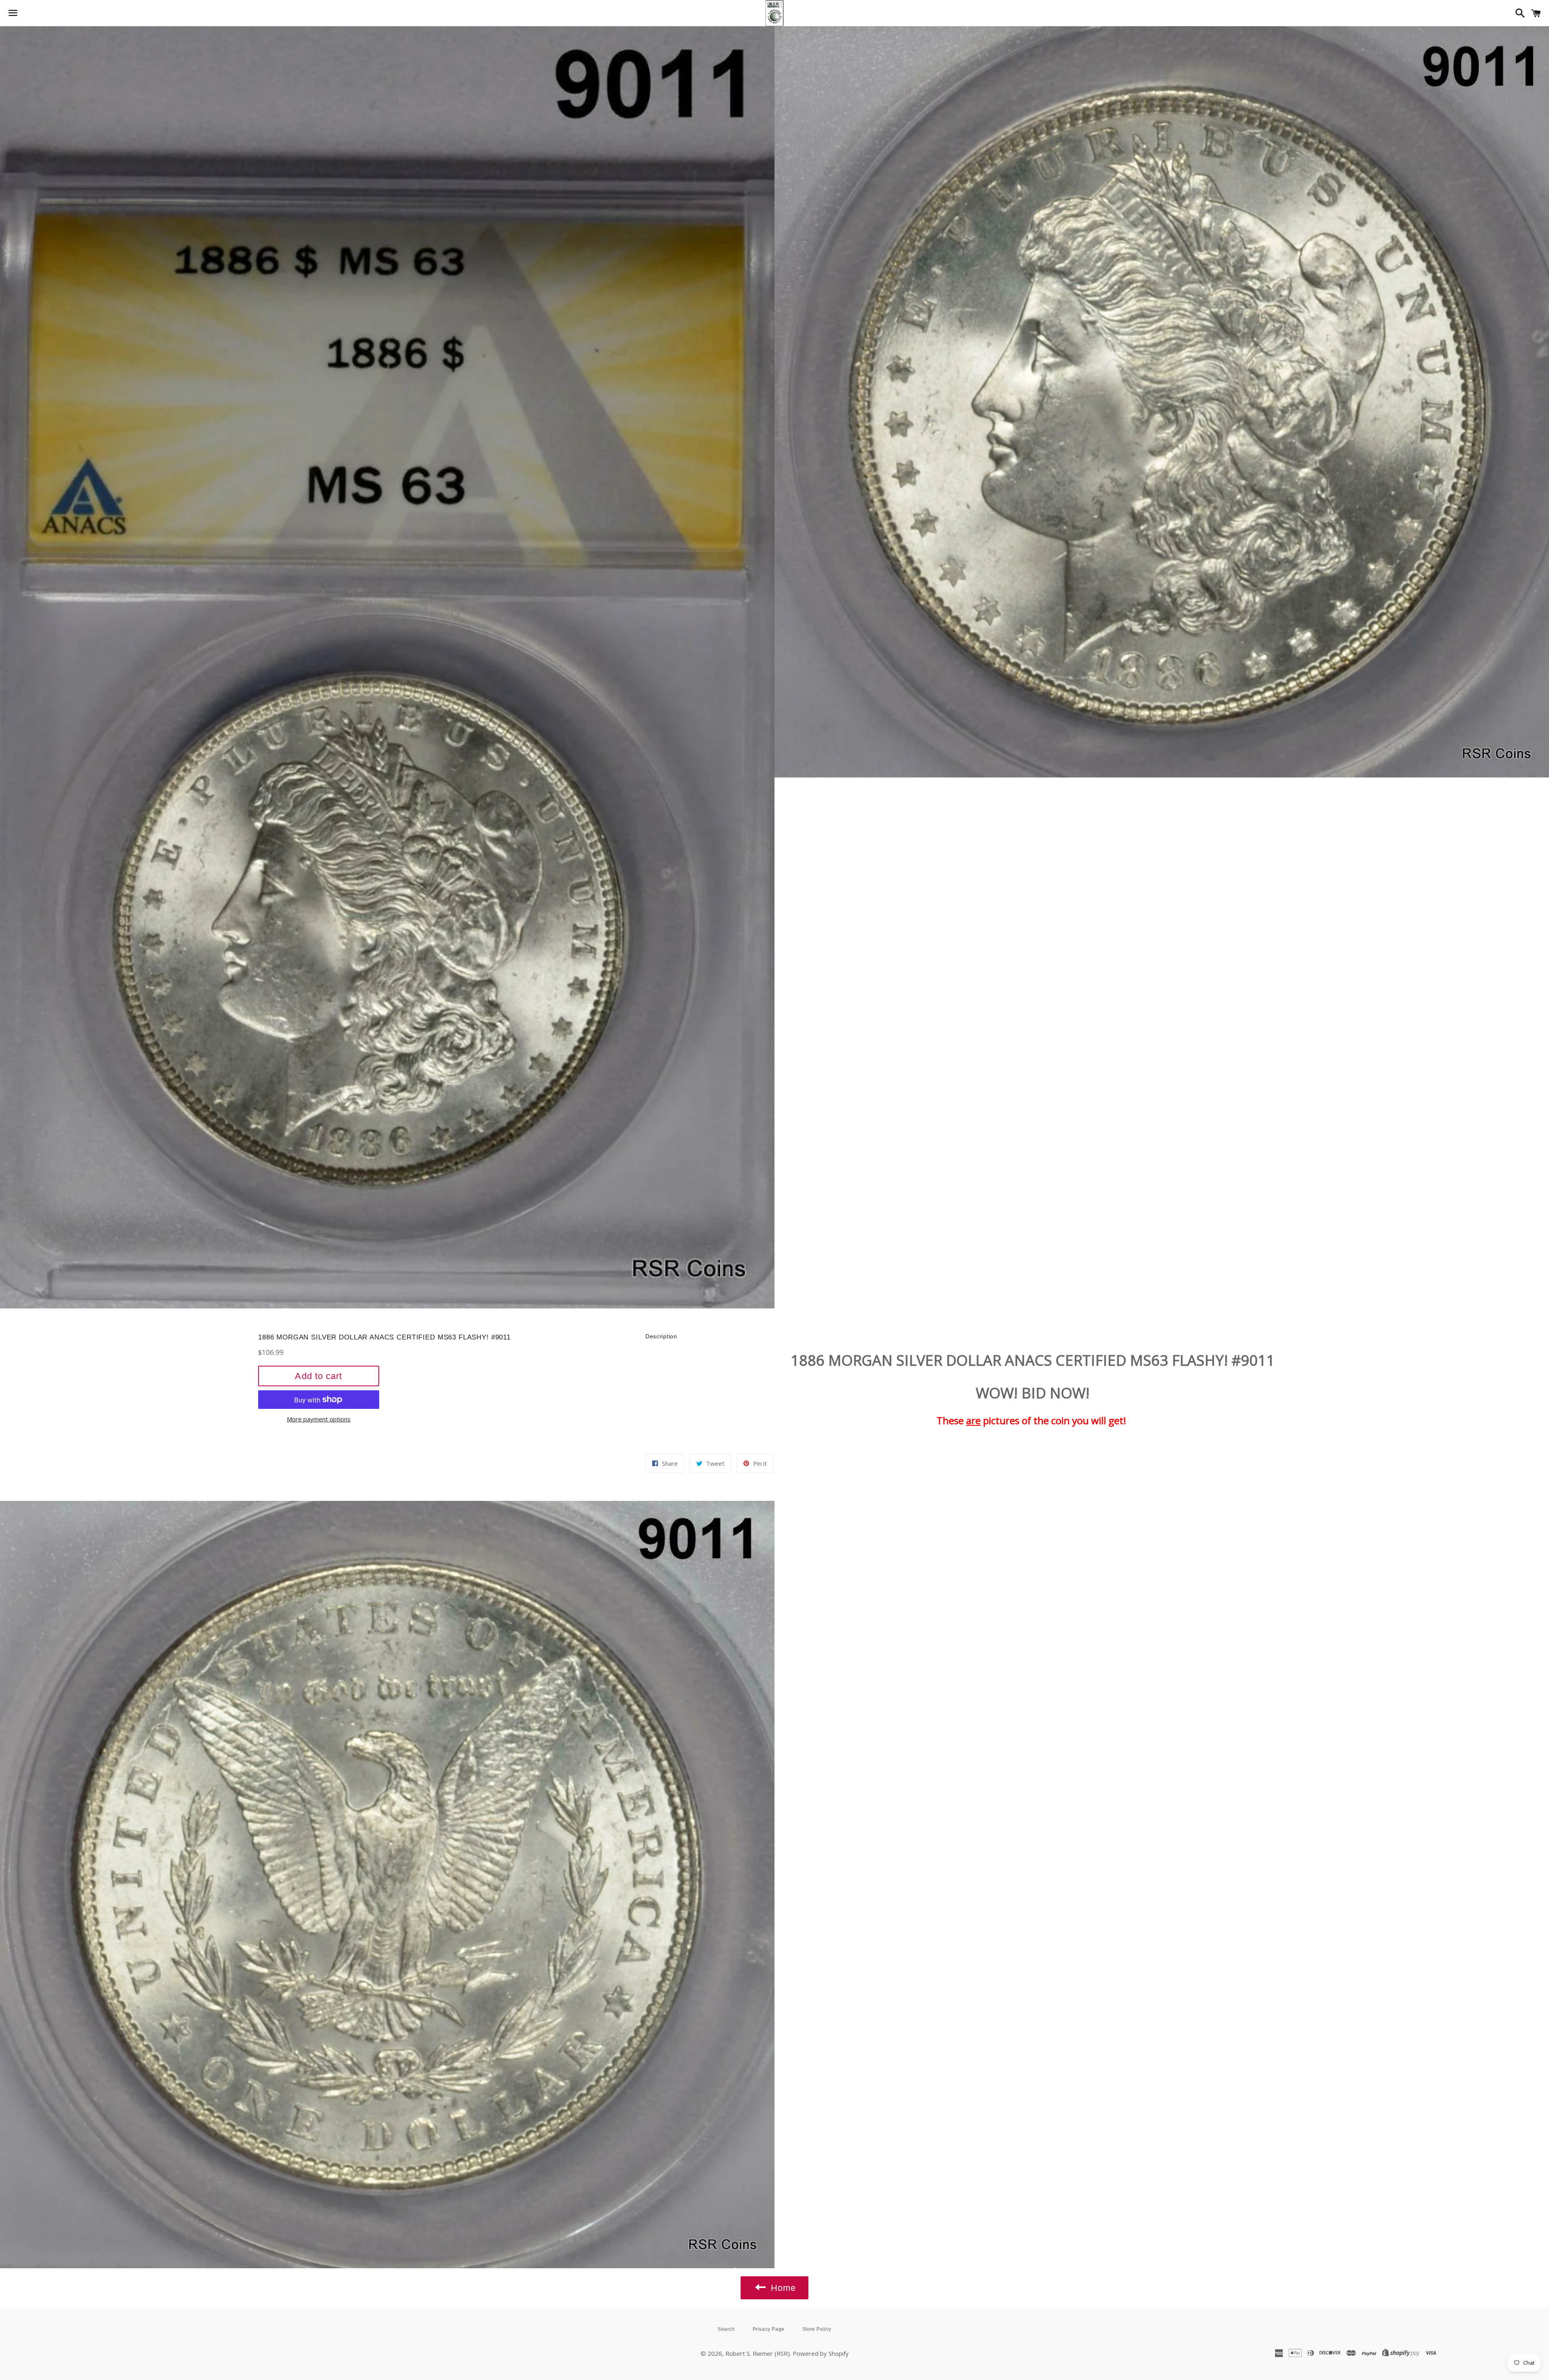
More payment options (319, 1419)
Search (726, 2329)
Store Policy (817, 2329)
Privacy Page (769, 2329)
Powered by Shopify (821, 2353)
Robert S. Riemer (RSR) (758, 2353)
